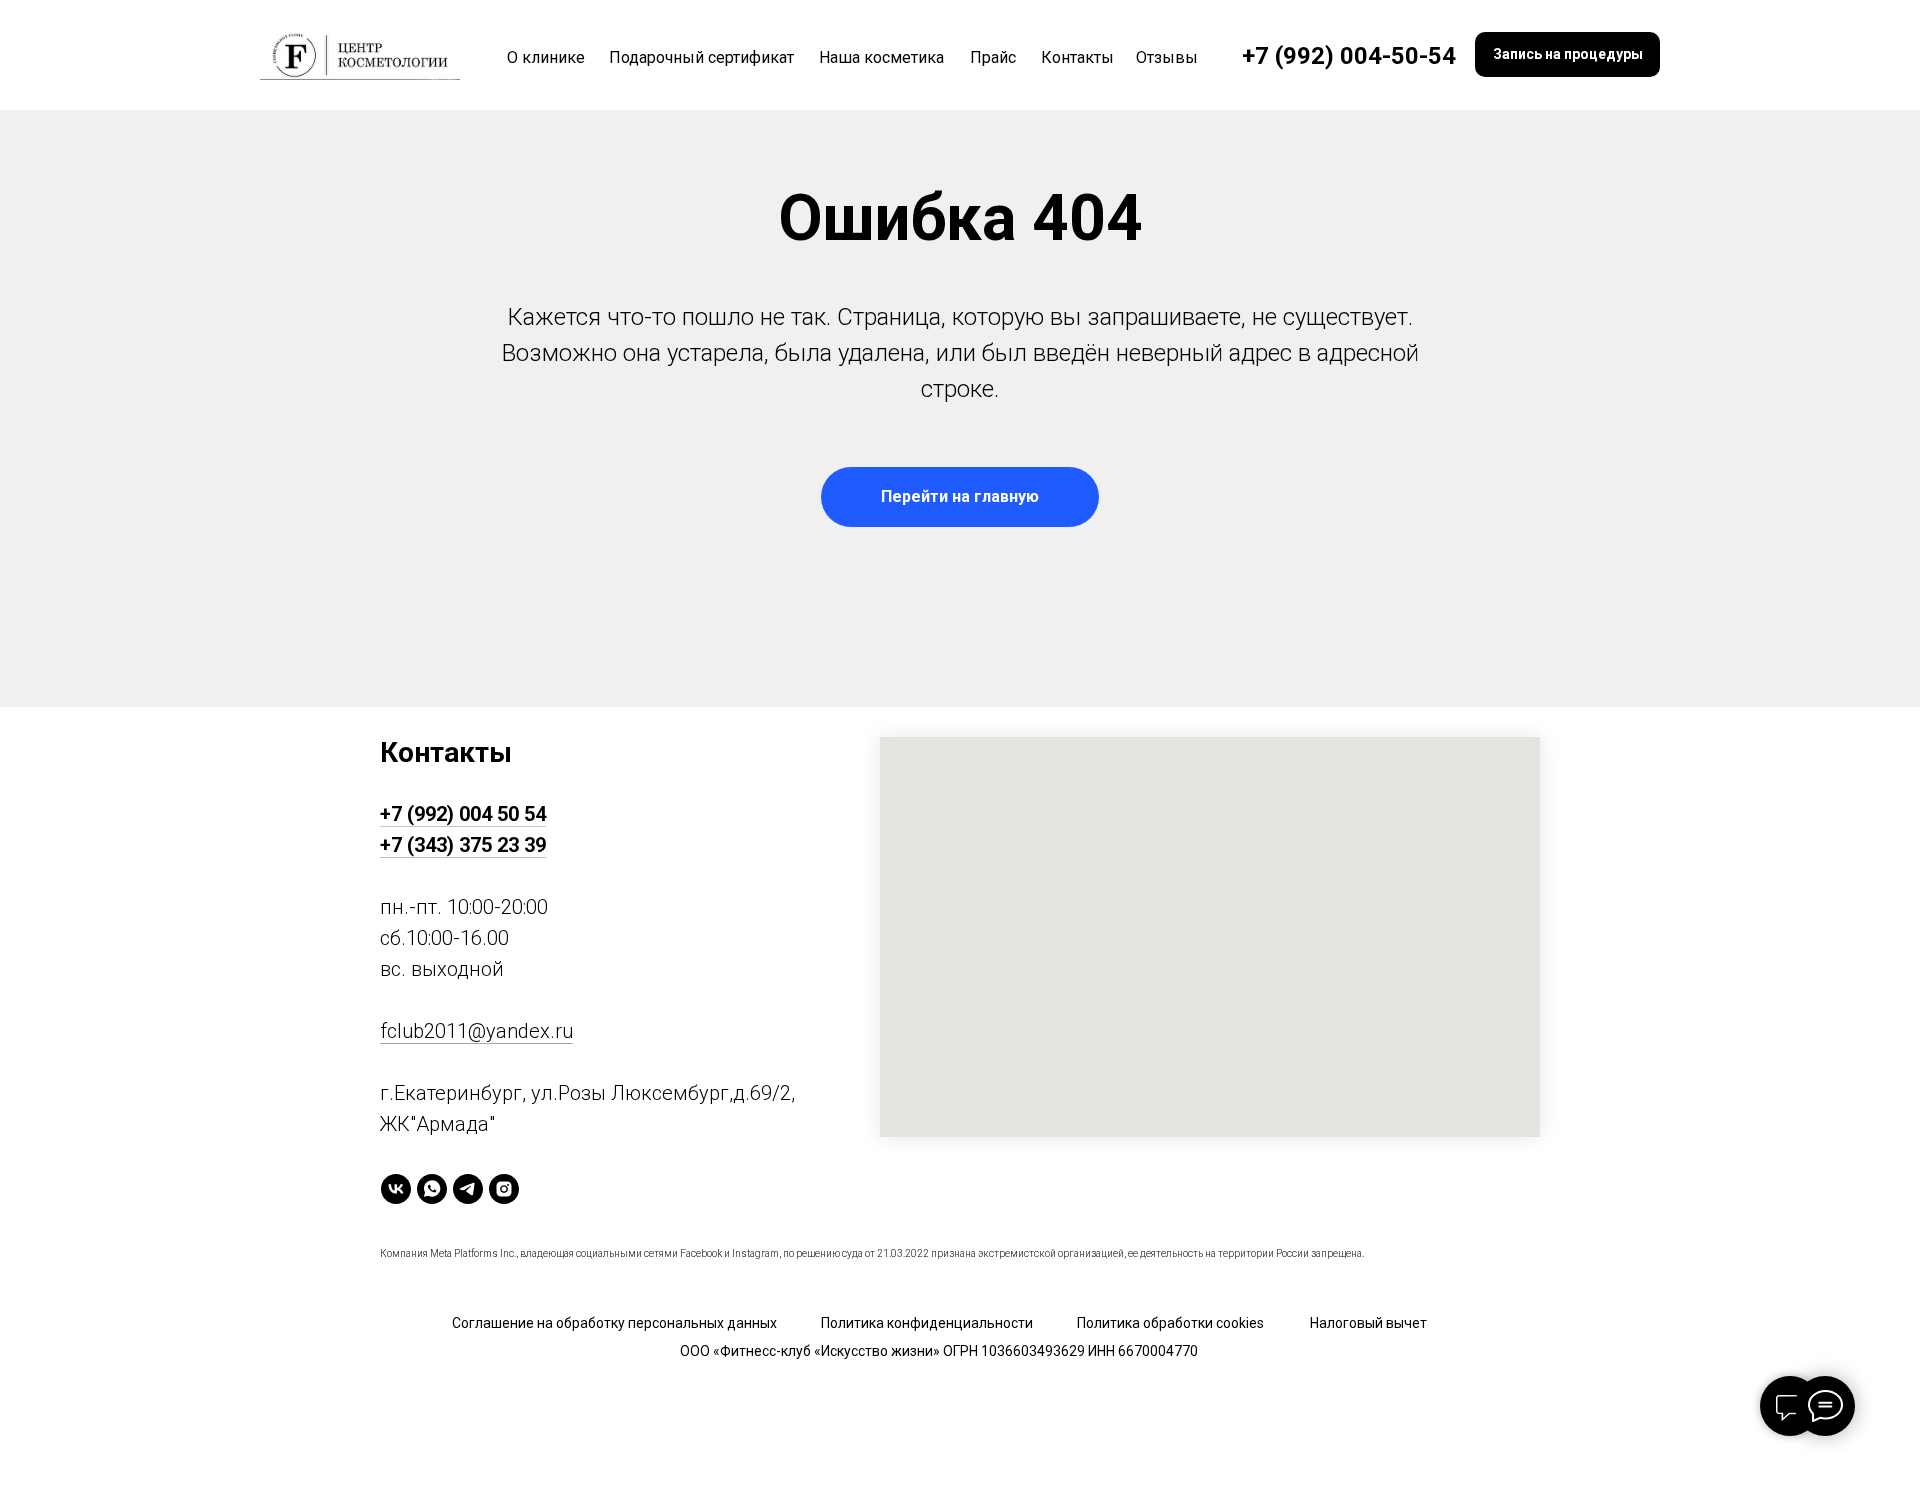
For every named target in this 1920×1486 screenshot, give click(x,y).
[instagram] (504, 1189)
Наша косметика (881, 57)
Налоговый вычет (1368, 1323)
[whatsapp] (432, 1189)
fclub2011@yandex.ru (476, 1031)
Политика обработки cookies (1170, 1323)
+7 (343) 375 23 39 (463, 845)
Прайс (993, 57)
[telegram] (468, 1189)
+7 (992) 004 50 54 (463, 814)
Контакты (1077, 57)
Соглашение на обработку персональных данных (614, 1323)
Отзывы (1167, 57)
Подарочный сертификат (701, 57)
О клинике (546, 57)
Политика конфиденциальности (927, 1323)
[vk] (396, 1189)
